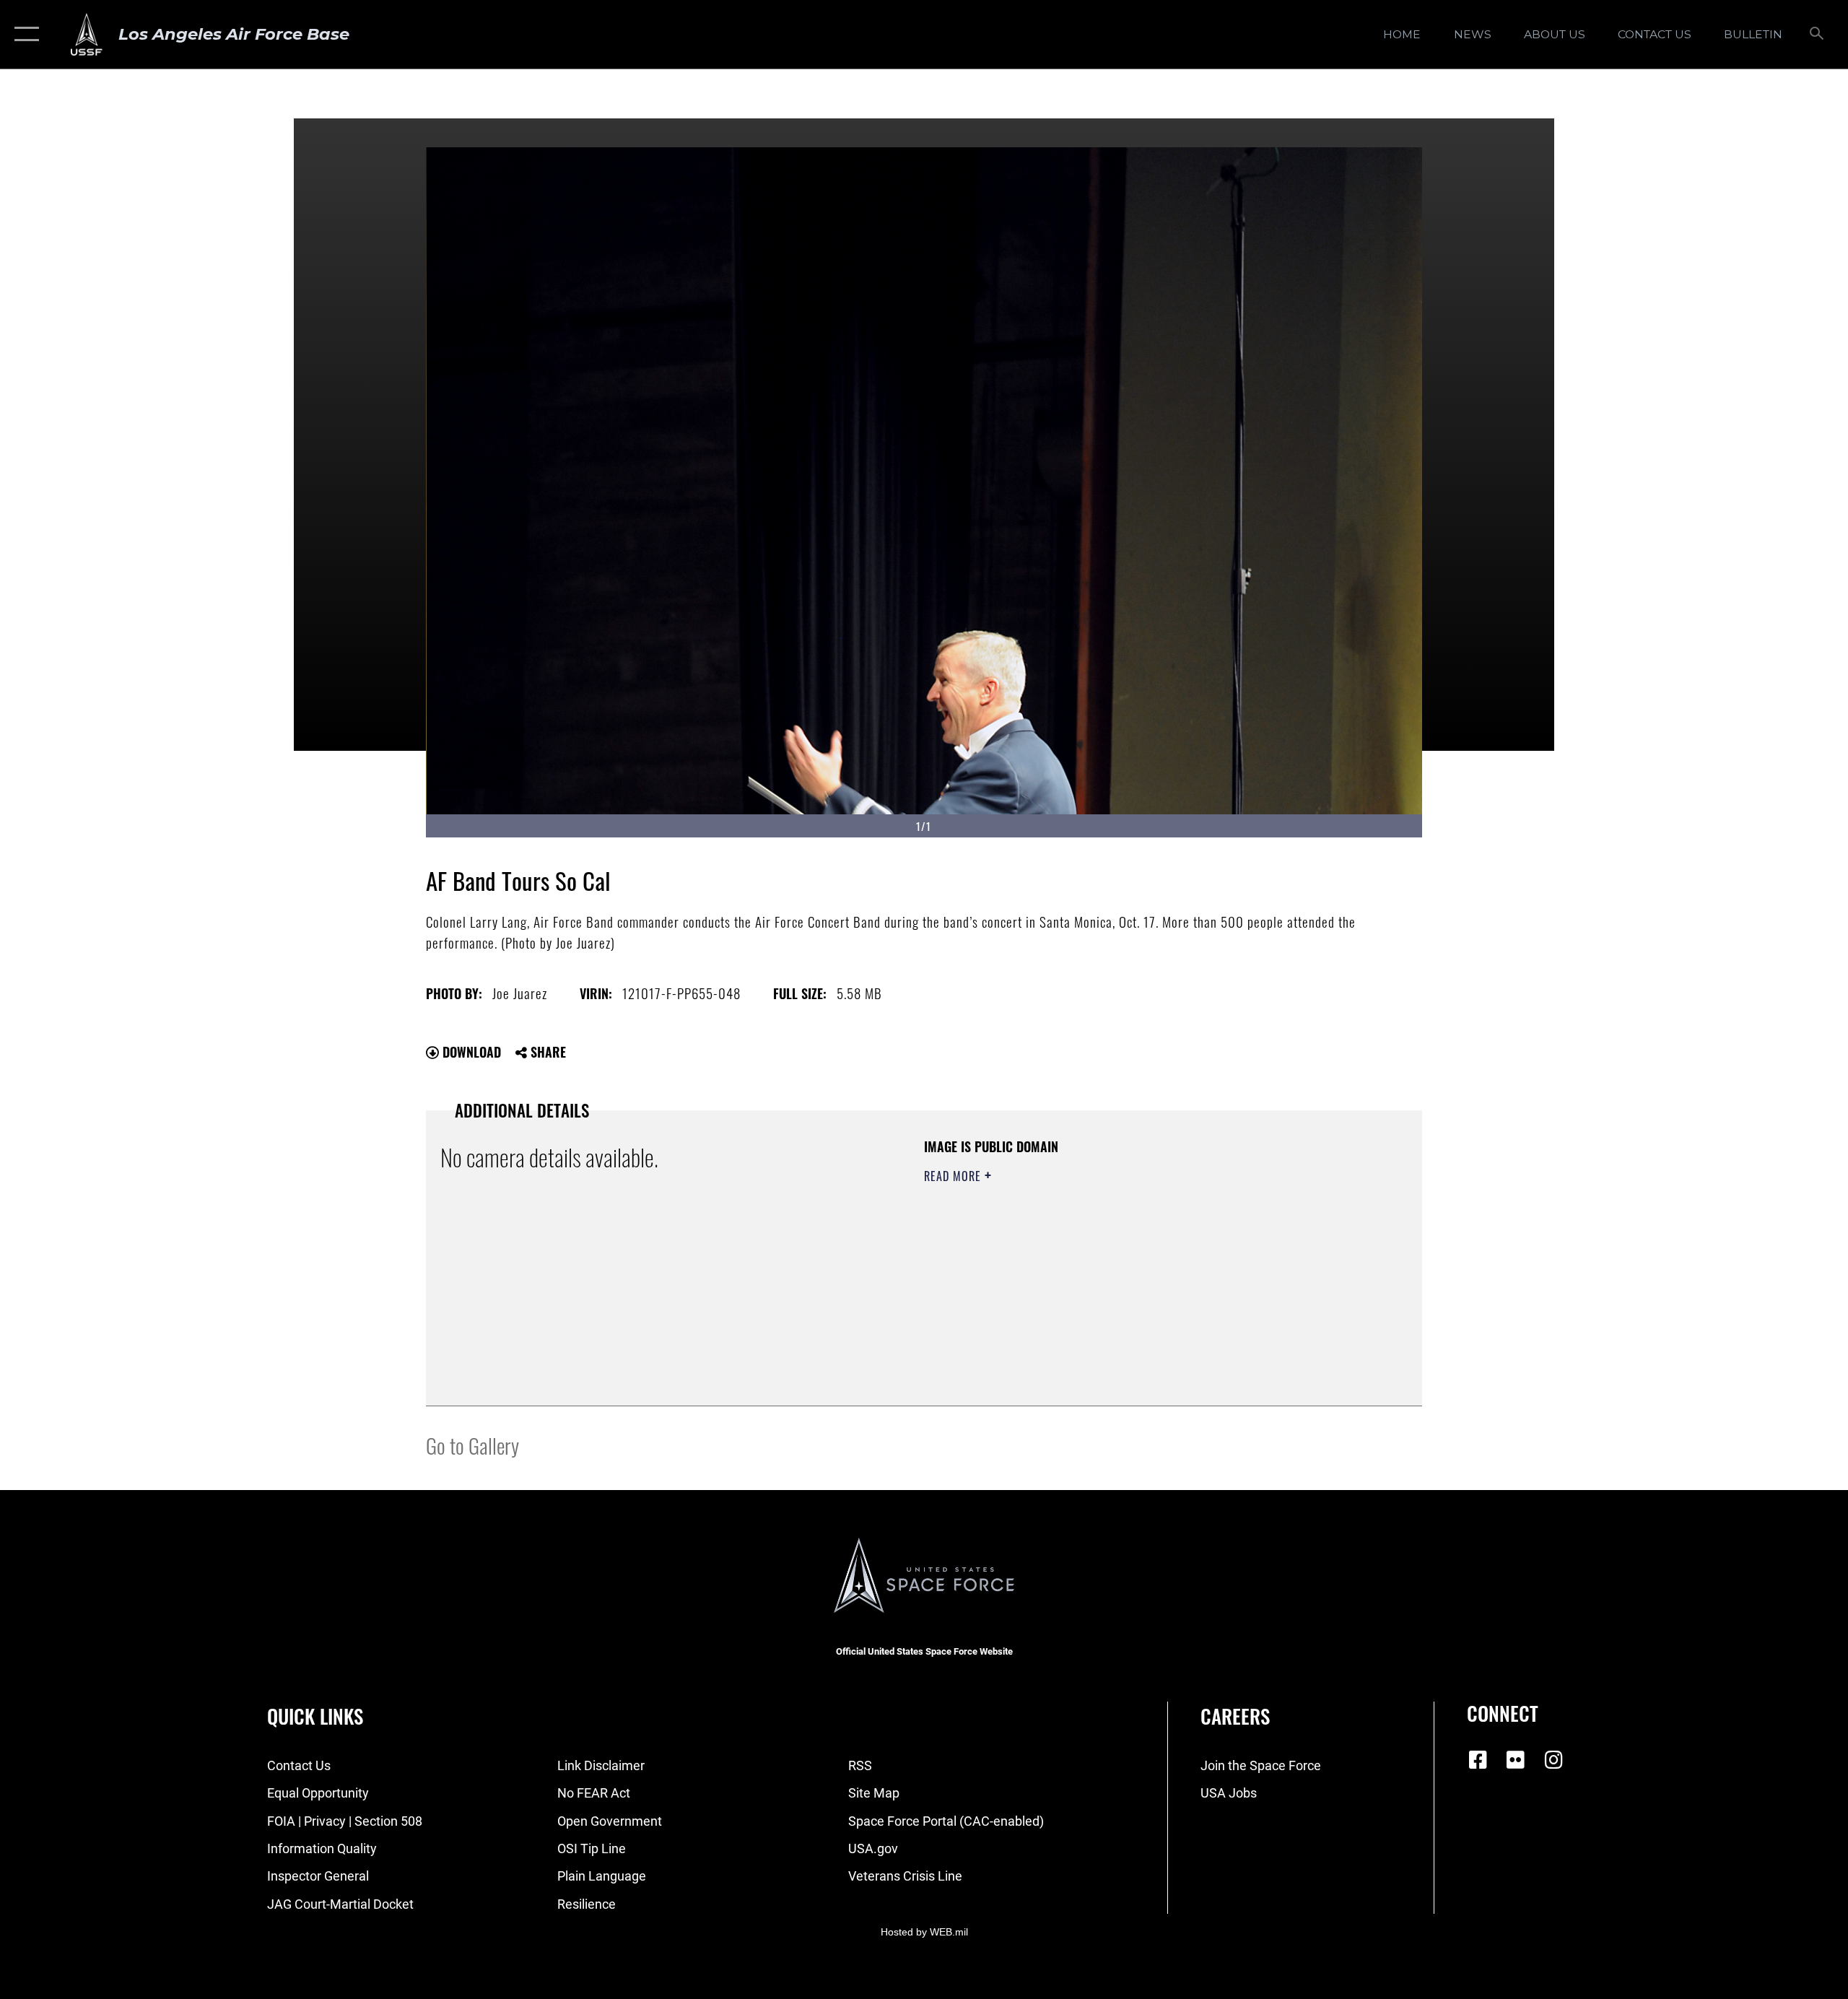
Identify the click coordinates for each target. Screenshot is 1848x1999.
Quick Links (315, 1716)
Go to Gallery (472, 1445)
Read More (954, 1176)
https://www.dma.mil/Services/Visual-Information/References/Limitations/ (1093, 1268)
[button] (23, 34)
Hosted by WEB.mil (924, 1932)
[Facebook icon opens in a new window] (1478, 1760)
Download (470, 1052)
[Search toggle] (1817, 35)
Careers (1235, 1716)
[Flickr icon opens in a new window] (1516, 1760)
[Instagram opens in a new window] (1553, 1760)
